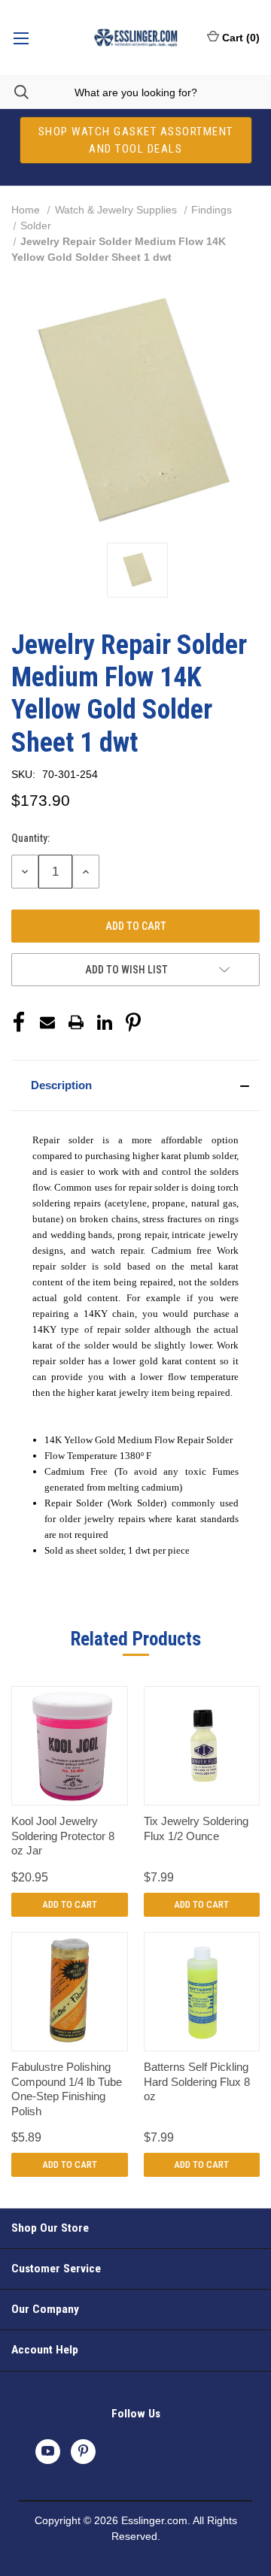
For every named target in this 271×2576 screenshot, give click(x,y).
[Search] (14, 92)
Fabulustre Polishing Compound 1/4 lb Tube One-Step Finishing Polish (67, 2089)
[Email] (47, 1022)
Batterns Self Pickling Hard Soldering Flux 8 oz (197, 2081)
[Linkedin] (105, 1022)
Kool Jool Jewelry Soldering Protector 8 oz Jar (63, 1836)
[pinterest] (83, 2451)
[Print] (76, 1022)
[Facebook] (19, 1022)
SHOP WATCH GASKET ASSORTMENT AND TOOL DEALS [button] (136, 140)
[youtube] (48, 2451)
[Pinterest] (133, 1022)
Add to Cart (70, 1904)
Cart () (241, 38)
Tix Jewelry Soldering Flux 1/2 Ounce (196, 1828)
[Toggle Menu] (21, 38)
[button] (135, 1085)
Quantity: (30, 838)
